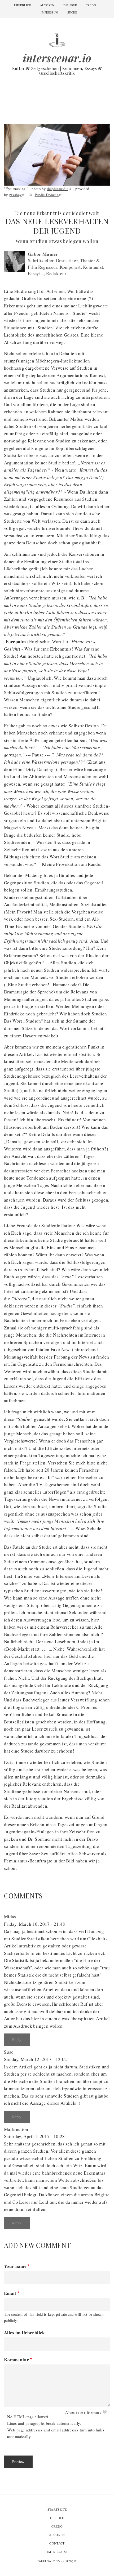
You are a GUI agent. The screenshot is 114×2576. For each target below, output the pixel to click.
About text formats (83, 2413)
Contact (57, 2543)
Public (47, 195)
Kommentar (16, 2360)
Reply (17, 2039)
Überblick (23, 5)
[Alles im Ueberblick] (57, 39)
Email (10, 2293)
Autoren (47, 5)
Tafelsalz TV (55, 2561)
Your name (15, 2266)
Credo (91, 5)
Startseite (57, 2509)
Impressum (49, 12)
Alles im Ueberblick (25, 2333)
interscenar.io (57, 58)
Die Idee (70, 5)
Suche (72, 12)
